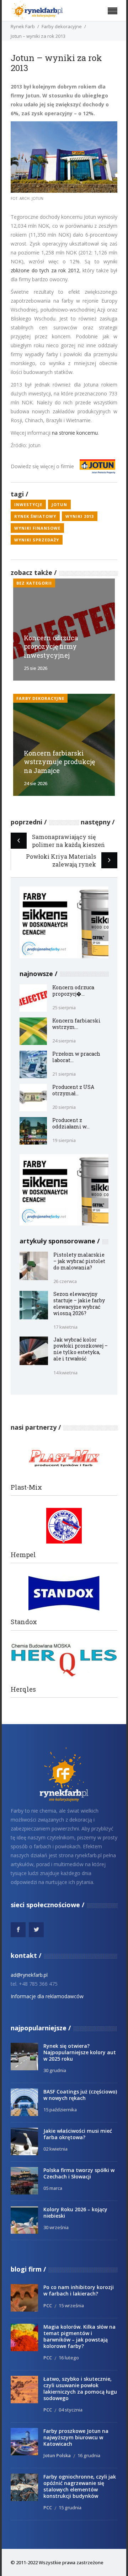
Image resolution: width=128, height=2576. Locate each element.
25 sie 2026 (36, 668)
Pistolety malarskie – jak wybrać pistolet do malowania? (79, 1261)
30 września (56, 2227)
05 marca (53, 2188)
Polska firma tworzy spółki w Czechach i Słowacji (79, 2173)
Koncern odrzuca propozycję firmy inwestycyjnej (51, 647)
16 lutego (69, 2358)
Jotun (59, 504)
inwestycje (28, 504)
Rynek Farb (23, 26)
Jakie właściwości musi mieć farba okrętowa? (78, 2134)
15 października (60, 2110)
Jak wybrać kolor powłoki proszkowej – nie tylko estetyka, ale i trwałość (81, 1349)
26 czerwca (65, 1281)
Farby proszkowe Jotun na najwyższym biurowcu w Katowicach (76, 2437)
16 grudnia (89, 2455)
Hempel (23, 1555)
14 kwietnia (65, 1373)
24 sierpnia (64, 1041)
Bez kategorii (34, 583)
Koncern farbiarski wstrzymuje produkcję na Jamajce (59, 762)
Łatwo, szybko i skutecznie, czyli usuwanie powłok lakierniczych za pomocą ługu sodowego (80, 2388)
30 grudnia (55, 2070)
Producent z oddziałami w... (71, 1123)
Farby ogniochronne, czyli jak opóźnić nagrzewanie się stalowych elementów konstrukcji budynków (80, 2486)
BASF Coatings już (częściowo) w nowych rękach (80, 2095)
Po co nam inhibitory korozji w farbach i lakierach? (79, 2290)
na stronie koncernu (75, 433)
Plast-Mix (26, 1487)
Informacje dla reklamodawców (47, 1996)
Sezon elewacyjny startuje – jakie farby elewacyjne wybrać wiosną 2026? (79, 1304)
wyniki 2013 (80, 516)
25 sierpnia (64, 1007)
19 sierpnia (64, 1140)
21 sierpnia (64, 1074)
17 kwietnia (65, 1327)
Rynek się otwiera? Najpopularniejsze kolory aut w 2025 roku (80, 2052)
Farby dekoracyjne (62, 26)
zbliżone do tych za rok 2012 (45, 270)
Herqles (23, 1689)
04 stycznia (71, 2410)
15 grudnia (70, 2507)
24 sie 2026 (36, 783)
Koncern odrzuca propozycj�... (73, 991)
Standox (24, 1622)
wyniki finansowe (37, 528)
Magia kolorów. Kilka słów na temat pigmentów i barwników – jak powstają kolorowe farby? (79, 2336)
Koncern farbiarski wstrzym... (76, 1024)
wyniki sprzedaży (37, 540)
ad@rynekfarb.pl (29, 1975)
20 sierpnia (64, 1107)
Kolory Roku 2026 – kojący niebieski (75, 2213)
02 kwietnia (55, 2149)
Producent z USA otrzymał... (73, 1090)
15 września (71, 2305)
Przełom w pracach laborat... (76, 1057)
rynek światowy (35, 516)
